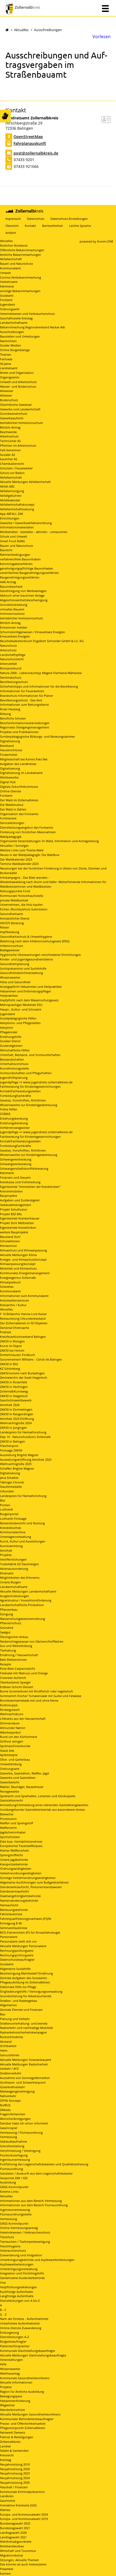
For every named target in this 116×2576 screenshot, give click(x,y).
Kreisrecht (7, 2455)
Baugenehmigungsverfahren (20, 577)
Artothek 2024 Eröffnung (17, 1419)
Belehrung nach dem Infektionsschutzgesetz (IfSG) (35, 941)
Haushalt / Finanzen (14, 2487)
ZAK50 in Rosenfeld (13, 1382)
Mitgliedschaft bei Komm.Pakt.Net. (24, 759)
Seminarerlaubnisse (14, 1928)
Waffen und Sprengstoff (16, 1823)
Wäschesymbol (10, 1732)
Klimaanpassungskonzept (18, 1264)
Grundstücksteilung (14, 605)
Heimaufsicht (9, 1905)
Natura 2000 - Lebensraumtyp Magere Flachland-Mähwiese (41, 673)
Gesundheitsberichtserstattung (21, 973)
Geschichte (8, 2501)
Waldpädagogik (11, 837)
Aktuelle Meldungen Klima (18, 1255)
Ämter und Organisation (17, 373)
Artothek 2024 (10, 1405)
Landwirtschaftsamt (14, 323)
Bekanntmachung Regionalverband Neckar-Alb (33, 327)
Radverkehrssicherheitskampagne (23, 2032)
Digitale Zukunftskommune (19, 787)
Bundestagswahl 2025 (15, 2523)
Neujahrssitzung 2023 (15, 2473)
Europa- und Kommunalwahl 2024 (24, 2514)
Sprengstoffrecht (11, 1855)
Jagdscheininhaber (13, 1832)
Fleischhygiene (10, 2246)
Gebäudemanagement (16, 1205)
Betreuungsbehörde (14, 1910)
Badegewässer (10, 950)
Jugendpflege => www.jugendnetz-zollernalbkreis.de (36, 1082)
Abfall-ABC (7, 486)
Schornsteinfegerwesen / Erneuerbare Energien (33, 632)
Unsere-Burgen (10, 1582)
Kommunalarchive (13, 1532)
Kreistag (6, 2460)
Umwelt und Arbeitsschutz (18, 382)
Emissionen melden (14, 627)
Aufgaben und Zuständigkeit (20, 1200)
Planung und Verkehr (15, 2019)
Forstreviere (8, 818)
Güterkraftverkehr (12, 2087)
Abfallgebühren (11, 496)
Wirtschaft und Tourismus (18, 2551)
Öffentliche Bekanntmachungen (22, 250)
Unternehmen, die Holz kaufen (21, 905)
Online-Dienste (11, 791)
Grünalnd (7, 1628)
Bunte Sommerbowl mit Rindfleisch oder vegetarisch (37, 1691)
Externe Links (9, 2191)
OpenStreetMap (28, 137)
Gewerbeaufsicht (12, 418)
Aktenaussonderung (14, 1569)
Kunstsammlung (11, 1546)
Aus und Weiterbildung (16, 1646)
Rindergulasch (10, 1710)
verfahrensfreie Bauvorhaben (20, 559)
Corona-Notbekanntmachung (21, 277)
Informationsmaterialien (17, 527)
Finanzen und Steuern (15, 1177)
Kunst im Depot (11, 1346)
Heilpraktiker (9, 996)
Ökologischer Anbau (14, 1637)
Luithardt (6, 1509)
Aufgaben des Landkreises (18, 764)
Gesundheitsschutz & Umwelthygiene (26, 936)
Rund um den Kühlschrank (19, 1737)
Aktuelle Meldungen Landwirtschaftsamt (28, 1591)
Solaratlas (7, 1287)
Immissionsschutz (12, 614)
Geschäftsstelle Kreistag (16, 318)
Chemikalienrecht (12, 464)
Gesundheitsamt (11, 914)
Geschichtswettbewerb (16, 1400)
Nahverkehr (8, 2096)
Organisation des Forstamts (19, 814)
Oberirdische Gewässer (16, 405)
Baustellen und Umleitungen (20, 336)
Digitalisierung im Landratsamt (21, 773)
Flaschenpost (9, 1446)
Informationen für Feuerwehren (22, 691)
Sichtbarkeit (8, 2046)
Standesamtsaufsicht (14, 1891)
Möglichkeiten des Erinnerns (20, 1578)
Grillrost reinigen (12, 1741)
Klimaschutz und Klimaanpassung (23, 1250)
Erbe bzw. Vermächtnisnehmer (21, 1841)
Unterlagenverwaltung (16, 1537)
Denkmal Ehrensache (15, 1328)
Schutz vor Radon (12, 473)
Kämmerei (7, 286)
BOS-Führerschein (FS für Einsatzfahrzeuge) (30, 1932)
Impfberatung (10, 932)
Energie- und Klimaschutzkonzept (23, 1259)
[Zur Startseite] (23, 9)
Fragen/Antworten (13, 2114)
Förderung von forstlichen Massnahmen (28, 832)
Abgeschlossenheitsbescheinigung (24, 600)
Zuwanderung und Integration (21, 2255)
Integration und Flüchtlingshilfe (22, 2273)
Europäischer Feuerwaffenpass (21, 1846)
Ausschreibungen (48, 30)
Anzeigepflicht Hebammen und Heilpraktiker (31, 987)
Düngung (6, 1614)
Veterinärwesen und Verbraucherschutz (27, 314)
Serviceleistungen (12, 823)
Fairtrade (6, 359)
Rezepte (6, 1664)
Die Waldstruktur (12, 805)
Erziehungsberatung (14, 1118)
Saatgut (5, 1632)
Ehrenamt (7, 1573)
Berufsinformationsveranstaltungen (25, 723)
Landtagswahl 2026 (13, 2533)
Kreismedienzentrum (14, 1300)
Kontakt (30, 226)
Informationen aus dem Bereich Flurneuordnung (34, 2205)
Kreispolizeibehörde (14, 1864)
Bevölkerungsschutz (14, 682)
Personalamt (9, 1937)
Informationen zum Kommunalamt (24, 1296)
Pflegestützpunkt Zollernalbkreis (23, 2428)
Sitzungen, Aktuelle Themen (19, 2560)
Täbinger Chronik (12, 1482)
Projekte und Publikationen (19, 732)
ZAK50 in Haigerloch (14, 1396)
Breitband (7, 746)
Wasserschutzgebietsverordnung (23, 1619)
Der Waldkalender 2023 (16, 859)
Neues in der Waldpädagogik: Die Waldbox (30, 855)
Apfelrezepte (9, 1755)
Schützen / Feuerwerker (16, 468)
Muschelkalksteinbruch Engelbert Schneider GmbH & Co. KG (42, 641)
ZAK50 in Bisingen (12, 1341)
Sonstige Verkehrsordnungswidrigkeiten (28, 1878)
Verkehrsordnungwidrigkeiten (21, 1873)
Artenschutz (8, 650)
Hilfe (3, 2364)
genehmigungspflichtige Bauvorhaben (27, 568)
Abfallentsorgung (12, 491)
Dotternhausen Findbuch (18, 1355)
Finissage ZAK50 (11, 1450)
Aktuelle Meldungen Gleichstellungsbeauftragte (33, 2355)
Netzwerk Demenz (13, 2432)
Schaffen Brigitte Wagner (17, 1468)
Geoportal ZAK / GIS (14, 2178)
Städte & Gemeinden (14, 2451)
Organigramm (10, 377)
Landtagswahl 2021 (13, 2537)
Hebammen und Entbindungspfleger (25, 991)
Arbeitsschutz (9, 436)
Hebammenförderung (15, 2401)
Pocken (5, 1505)
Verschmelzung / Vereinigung (20, 2151)
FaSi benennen (10, 450)
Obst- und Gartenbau (15, 1759)
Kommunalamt (10, 268)
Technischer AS (10, 441)
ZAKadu (5, 2110)
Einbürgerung (9, 2333)
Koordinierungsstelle (14, 1068)
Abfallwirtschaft (11, 259)
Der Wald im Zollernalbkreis (19, 800)
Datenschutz (36, 219)
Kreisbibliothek (11, 1528)
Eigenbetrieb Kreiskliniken (18, 1227)
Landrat (5, 2446)
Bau (3, 2014)
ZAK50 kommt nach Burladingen (22, 1373)
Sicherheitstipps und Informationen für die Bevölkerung (39, 686)
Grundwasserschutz (14, 413)
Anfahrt (11, 233)
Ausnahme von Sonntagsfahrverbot (25, 2078)
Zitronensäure (10, 1723)
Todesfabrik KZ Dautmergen (19, 1564)
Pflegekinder (9, 1032)
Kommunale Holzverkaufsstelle (22, 896)
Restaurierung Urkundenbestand (23, 1318)
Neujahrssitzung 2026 (15, 2482)
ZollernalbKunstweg (14, 1391)
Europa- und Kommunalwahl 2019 (24, 2519)
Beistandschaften (12, 1059)
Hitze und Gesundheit (15, 982)
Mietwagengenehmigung (17, 2091)
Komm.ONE (105, 241)
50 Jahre (6, 364)
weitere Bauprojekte (14, 1232)
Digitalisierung (10, 741)
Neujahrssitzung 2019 (15, 2464)
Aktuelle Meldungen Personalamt (23, 1946)
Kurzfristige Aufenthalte (16, 2292)
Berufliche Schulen (13, 718)
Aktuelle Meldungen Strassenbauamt (26, 2060)
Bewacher (7, 1814)
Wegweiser (7, 2405)
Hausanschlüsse (11, 750)
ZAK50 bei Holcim (12, 1350)
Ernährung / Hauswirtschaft (19, 1655)
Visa (3, 2282)
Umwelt (5, 273)
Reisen (5, 927)
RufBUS (5, 2105)
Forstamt (6, 300)
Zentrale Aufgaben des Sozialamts (23, 1978)
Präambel (7, 2569)
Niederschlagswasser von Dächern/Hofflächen (32, 1641)
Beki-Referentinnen (13, 1660)
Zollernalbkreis (10, 2442)
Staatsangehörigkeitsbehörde (20, 1896)
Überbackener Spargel (15, 1682)
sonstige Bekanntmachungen (20, 291)
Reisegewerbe (10, 1791)
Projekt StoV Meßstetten (17, 1223)
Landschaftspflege (13, 655)
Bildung (5, 714)
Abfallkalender (10, 500)
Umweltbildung (11, 1764)
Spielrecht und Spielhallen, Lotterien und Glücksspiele (38, 1796)
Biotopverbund (11, 668)
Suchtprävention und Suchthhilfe (23, 968)
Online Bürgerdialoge (15, 350)
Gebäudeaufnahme (13, 2141)
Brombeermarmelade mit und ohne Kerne (29, 1700)
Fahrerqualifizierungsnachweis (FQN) (25, 1919)
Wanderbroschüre (12, 2410)
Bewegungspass (11, 2396)
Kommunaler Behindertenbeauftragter (27, 2419)
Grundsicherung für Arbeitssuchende (26, 1996)
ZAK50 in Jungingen (13, 1428)
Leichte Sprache (80, 226)
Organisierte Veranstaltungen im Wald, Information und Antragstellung (49, 841)
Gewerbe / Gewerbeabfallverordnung (26, 523)
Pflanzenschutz (11, 1623)
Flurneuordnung (11, 2169)
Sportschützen (10, 1837)
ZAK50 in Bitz (9, 1364)
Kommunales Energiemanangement (25, 1273)
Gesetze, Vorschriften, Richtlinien (23, 1100)
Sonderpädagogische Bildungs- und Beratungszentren (37, 736)
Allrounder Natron (13, 1728)
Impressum (13, 219)
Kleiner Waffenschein (15, 1850)
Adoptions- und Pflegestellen (20, 1023)
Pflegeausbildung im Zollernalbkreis (25, 1982)
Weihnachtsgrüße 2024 (16, 1423)
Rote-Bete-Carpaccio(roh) (17, 1668)
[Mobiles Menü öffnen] (105, 8)
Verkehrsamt (9, 282)
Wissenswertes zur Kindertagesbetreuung (29, 1105)
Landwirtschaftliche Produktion (22, 1605)
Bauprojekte (8, 1196)
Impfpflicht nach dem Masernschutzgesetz (29, 1000)
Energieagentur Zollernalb (18, 1278)
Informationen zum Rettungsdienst (24, 705)
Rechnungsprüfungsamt (17, 1951)
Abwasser (7, 391)
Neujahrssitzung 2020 (15, 2469)
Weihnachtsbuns (12, 1714)
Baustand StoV (10, 1237)
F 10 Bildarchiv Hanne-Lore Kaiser (23, 1314)
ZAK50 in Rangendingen (17, 1414)
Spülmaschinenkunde (15, 1746)
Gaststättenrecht (11, 1800)
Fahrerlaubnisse (11, 1914)
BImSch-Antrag (10, 427)
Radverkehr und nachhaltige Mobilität (26, 2028)
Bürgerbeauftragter (13, 2341)
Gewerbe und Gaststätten (18, 1778)
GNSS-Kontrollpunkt (14, 2187)
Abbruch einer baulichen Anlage (22, 595)
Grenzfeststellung (12, 2146)
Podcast (6, 1332)
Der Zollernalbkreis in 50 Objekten (24, 1323)
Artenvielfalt (8, 664)
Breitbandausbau (12, 2546)
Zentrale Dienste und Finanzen (21, 2010)
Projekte (6, 1555)
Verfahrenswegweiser (15, 1128)
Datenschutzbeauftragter (17, 1959)
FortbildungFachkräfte (16, 1096)
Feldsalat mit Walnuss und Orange (24, 1673)
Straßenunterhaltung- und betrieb (24, 2023)
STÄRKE (5, 1114)
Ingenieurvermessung (15, 2160)
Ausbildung (8, 2182)
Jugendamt (8, 304)
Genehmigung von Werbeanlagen (23, 591)
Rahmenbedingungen (15, 555)
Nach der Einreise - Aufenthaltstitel (24, 2319)
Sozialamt (7, 295)
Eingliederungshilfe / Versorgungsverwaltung (31, 1991)
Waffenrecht (8, 1828)
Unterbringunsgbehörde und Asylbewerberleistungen (37, 2260)
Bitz (3, 1500)
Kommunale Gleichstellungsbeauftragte (28, 2351)
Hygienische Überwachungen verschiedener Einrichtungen (40, 955)
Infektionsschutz (11, 946)
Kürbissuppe (9, 1705)
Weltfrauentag (10, 2373)
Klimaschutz (8, 1246)
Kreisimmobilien (11, 1191)
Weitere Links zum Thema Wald (22, 850)
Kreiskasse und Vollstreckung (20, 1182)
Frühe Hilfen (9, 1109)
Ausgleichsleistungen (15, 1596)
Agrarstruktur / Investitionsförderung (26, 1600)
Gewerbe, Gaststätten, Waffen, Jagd (24, 1773)
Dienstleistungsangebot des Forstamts (27, 827)
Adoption (7, 1027)
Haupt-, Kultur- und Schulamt (21, 1009)
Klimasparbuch (10, 1282)
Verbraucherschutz (13, 2250)
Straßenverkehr (11, 2073)
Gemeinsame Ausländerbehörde (22, 2278)
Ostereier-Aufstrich (13, 1678)
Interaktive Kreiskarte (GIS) (18, 2505)
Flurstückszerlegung (14, 2155)
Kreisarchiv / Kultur (13, 1305)
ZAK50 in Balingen (13, 1441)
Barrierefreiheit (52, 226)
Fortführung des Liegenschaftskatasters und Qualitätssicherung (44, 2164)
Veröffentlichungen (13, 1559)
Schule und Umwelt (14, 536)
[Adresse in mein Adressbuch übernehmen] (106, 121)
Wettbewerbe (9, 777)
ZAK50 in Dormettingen (16, 1409)
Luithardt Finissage (13, 1519)
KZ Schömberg (10, 1369)
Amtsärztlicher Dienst (15, 918)
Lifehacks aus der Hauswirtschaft (23, 1719)
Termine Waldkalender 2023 (19, 864)
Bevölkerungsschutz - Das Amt (21, 700)
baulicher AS (9, 459)
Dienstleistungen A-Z (14, 2337)
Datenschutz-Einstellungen (69, 219)
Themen (6, 354)
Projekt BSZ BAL (11, 1214)
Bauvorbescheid (11, 586)
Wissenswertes (10, 977)
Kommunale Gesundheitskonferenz (25, 2378)
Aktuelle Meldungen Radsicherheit (24, 2064)
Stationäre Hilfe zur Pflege (18, 1987)
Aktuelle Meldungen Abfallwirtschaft (25, 482)
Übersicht (12, 226)
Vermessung (8, 2137)
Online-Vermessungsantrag (19, 2228)
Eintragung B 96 (11, 1923)
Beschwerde (8, 432)
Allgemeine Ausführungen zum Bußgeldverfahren (34, 1882)
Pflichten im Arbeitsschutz (18, 445)
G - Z (3, 2314)
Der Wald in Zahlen (13, 809)
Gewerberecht (10, 1782)
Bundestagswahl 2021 (15, 2528)
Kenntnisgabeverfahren (16, 564)
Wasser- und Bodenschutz (18, 386)
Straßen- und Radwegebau (19, 2001)
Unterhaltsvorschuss (14, 1064)
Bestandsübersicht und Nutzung (22, 1523)
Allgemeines (8, 2005)
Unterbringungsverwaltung (19, 2269)
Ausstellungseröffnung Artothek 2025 (26, 1459)
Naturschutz (8, 645)
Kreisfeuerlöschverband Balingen (23, 1337)
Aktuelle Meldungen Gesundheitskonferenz (30, 2414)
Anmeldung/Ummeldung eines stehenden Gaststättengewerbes (44, 1805)
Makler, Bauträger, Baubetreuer (22, 1787)
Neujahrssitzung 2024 (15, 2478)
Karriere (5, 2573)
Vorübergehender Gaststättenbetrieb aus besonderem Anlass (42, 1810)
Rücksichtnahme (11, 2037)
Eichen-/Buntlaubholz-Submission (24, 909)
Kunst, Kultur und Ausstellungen (23, 1541)
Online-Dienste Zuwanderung (21, 2328)
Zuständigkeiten (11, 1046)
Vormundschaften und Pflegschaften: (26, 1073)
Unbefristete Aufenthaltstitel (20, 2323)
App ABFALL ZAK (12, 514)
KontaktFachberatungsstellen (20, 1091)
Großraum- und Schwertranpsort (23, 2082)
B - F (3, 2310)
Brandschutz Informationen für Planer (26, 696)
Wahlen (5, 2510)
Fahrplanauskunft (30, 143)
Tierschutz (7, 2237)
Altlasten (6, 395)
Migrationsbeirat (11, 2555)
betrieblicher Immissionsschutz (21, 423)
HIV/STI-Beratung (12, 923)
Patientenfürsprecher (15, 2346)
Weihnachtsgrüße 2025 (16, 1464)
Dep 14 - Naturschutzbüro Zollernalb (25, 1437)
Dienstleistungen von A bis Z (20, 2301)
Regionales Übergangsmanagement (25, 727)
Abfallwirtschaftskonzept (17, 504)
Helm (4, 2050)
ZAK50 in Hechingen (14, 1387)
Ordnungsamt (10, 309)
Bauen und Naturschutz (16, 264)
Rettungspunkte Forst (15, 891)
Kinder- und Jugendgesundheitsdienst (26, 959)
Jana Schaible (9, 1478)
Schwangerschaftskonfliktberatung (24, 1168)
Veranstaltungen (11, 2360)
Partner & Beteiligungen (17, 2437)
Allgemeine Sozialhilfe (15, 1969)
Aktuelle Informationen (16, 2382)
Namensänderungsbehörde (19, 1900)
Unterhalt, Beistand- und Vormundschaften (30, 1055)
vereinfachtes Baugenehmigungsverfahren (29, 573)
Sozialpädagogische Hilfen (18, 1018)
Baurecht (6, 550)
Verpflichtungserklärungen (18, 2287)
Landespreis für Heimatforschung (23, 1432)
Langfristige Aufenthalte (17, 2296)
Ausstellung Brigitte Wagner (19, 1455)
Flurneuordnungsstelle (16, 2214)
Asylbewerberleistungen (17, 2264)
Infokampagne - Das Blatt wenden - (25, 877)
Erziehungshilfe (11, 1037)
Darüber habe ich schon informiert (24, 2123)
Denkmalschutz (11, 677)
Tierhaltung (8, 1650)
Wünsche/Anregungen (15, 2119)
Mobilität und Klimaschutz (18, 1268)
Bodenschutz (9, 400)
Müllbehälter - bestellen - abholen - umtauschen (34, 532)
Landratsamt (9, 368)
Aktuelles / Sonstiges (14, 846)
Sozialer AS (8, 455)
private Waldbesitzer (14, 900)
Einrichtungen (10, 518)
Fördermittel (9, 755)
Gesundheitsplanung (15, 964)
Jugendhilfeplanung (14, 1078)
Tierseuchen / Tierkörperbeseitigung (25, 2242)
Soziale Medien (11, 345)
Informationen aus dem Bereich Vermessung (31, 2201)
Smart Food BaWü (13, 541)
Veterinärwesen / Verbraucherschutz (25, 2232)
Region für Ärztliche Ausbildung (22, 2392)
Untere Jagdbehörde (14, 1860)
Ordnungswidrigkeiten (16, 1869)
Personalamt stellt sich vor (18, 1941)
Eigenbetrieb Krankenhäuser (20, 1218)
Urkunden (7, 1491)
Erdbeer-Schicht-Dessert (17, 1687)
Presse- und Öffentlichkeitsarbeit (23, 2423)
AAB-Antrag (8, 582)
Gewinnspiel (9, 2128)
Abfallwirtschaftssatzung (17, 509)
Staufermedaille (11, 1487)
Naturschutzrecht (12, 659)
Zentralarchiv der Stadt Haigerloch (24, 1377)
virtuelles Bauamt (12, 609)
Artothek (6, 1550)
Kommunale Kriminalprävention (22, 2492)
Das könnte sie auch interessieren (23, 2564)
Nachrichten (8, 341)
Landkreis (7, 2496)
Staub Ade (7, 1750)
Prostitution (8, 1819)
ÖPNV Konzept (10, 2101)
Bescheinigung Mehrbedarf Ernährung (26, 1973)
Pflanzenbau (9, 1609)
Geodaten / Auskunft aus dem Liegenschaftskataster (36, 2173)
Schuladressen (10, 1241)
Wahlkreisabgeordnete (16, 2541)
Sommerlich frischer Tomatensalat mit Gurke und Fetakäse (41, 1696)
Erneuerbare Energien (15, 636)
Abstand (6, 2041)
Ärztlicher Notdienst (14, 245)
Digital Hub (8, 782)
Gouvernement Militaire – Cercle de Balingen (31, 1359)
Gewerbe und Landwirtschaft (20, 409)
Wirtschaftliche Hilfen (15, 1050)
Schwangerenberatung (16, 1159)
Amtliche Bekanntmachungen (21, 255)
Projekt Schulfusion (14, 1209)
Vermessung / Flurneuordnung (21, 2132)
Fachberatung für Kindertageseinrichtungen (30, 1086)
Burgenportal (9, 1514)
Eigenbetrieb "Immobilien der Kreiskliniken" (30, 1187)
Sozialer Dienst (10, 1041)
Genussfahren (10, 2055)
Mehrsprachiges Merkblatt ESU (21, 1005)
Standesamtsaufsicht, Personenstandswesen (31, 1887)
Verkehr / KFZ (9, 2069)
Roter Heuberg (10, 709)
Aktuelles (21, 30)
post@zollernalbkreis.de (36, 153)
